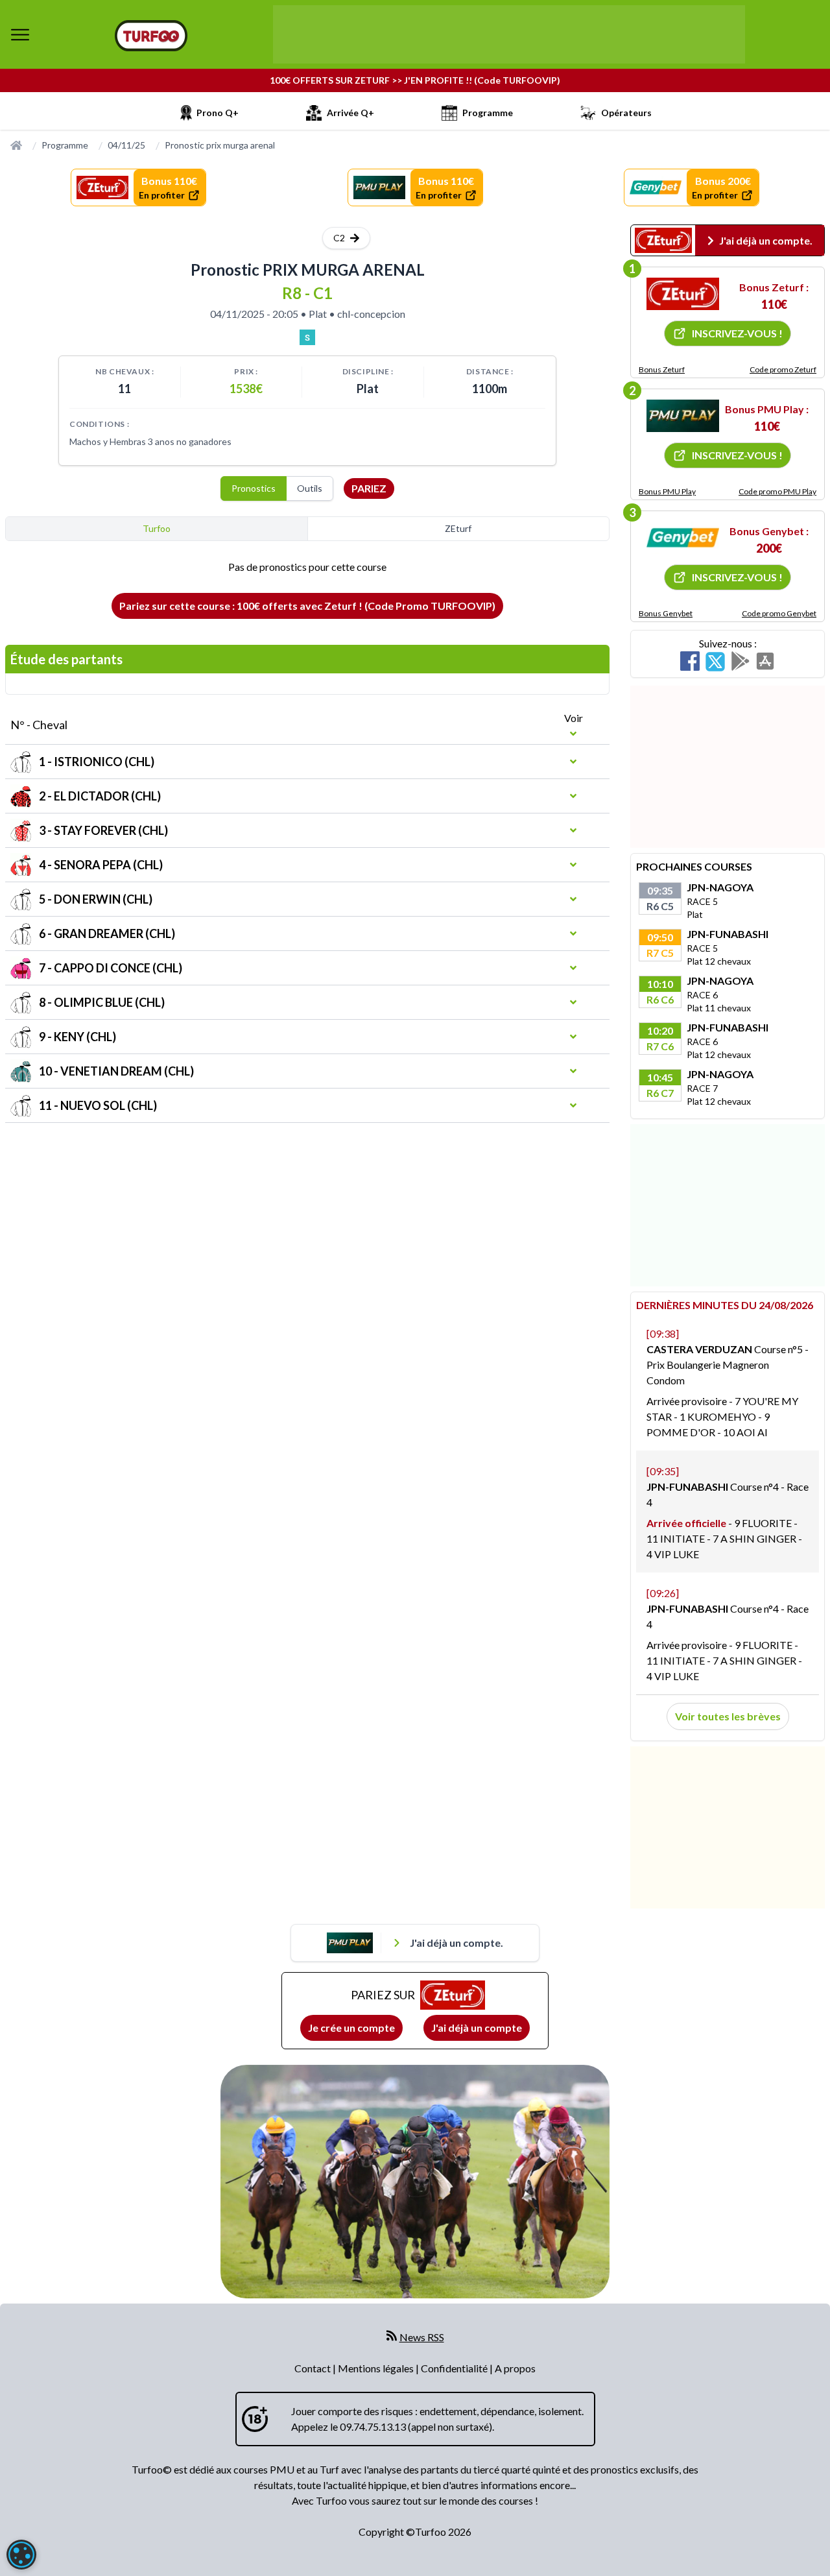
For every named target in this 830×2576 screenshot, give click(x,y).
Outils (310, 488)
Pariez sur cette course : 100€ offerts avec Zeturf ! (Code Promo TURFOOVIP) (307, 606)
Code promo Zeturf (783, 369)
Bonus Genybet (666, 613)
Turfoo (157, 528)
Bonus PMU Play (667, 491)
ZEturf (458, 528)
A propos (515, 2368)
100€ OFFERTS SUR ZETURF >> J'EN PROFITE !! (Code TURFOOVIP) (415, 80)
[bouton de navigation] (20, 34)
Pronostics (254, 488)
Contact (314, 2368)
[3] (683, 538)
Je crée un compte (351, 2028)
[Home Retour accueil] (151, 36)
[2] (683, 416)
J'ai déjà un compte (477, 2028)
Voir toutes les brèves (728, 1716)
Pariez (369, 488)
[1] (683, 294)
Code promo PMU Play (777, 491)
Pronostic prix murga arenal (220, 145)
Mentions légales (377, 2368)
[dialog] (21, 2555)
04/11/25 (126, 145)
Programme (65, 145)
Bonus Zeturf (662, 369)
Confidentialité (455, 2368)
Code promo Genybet (779, 613)
